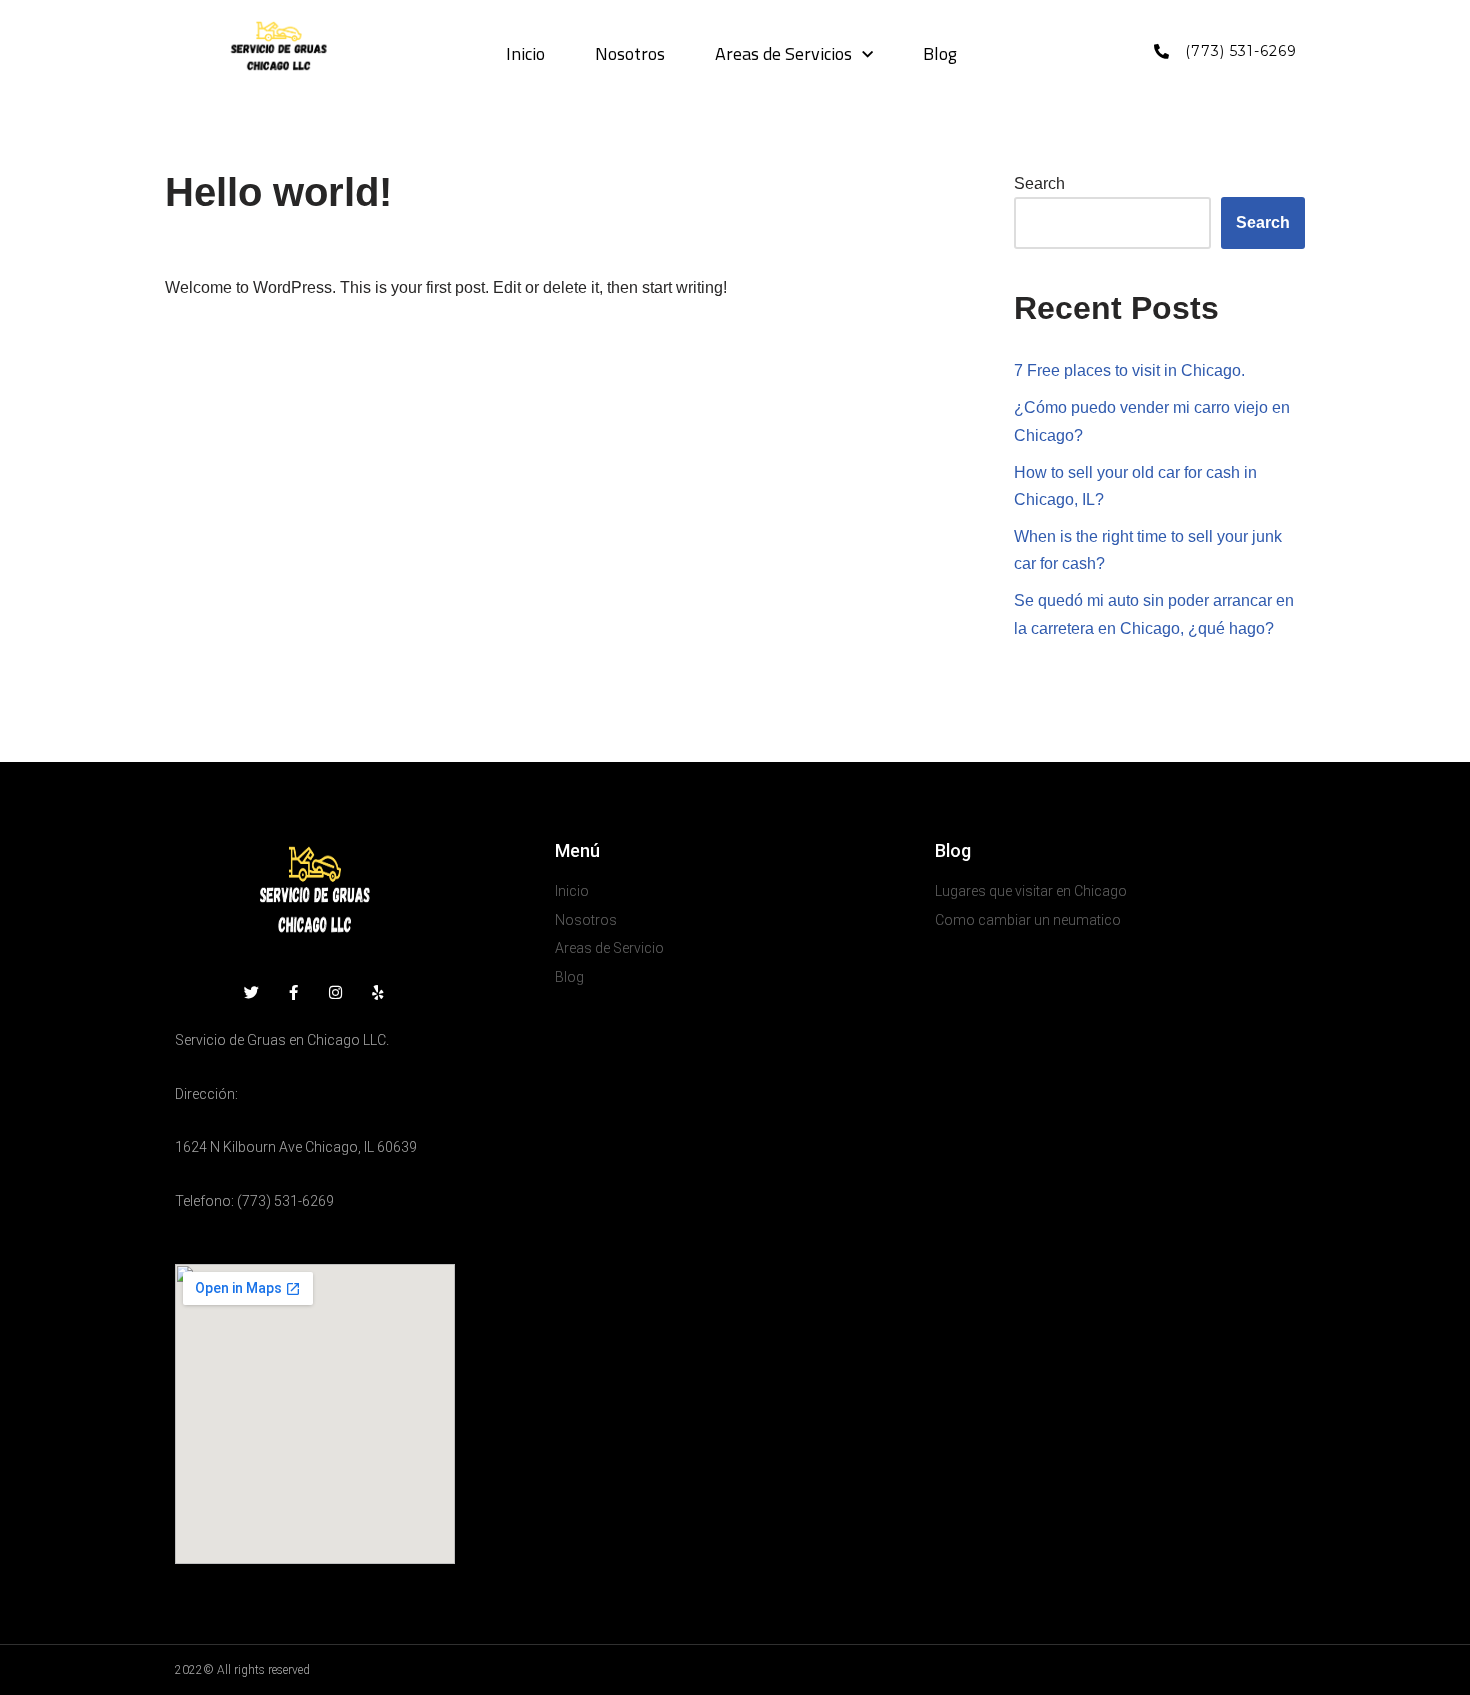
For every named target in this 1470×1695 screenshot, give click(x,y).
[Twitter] (251, 992)
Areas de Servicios (783, 55)
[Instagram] (335, 992)
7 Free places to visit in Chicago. (1129, 370)
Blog (940, 55)
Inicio (525, 55)
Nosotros (630, 55)
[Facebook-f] (293, 992)
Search (1039, 183)
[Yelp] (377, 992)
